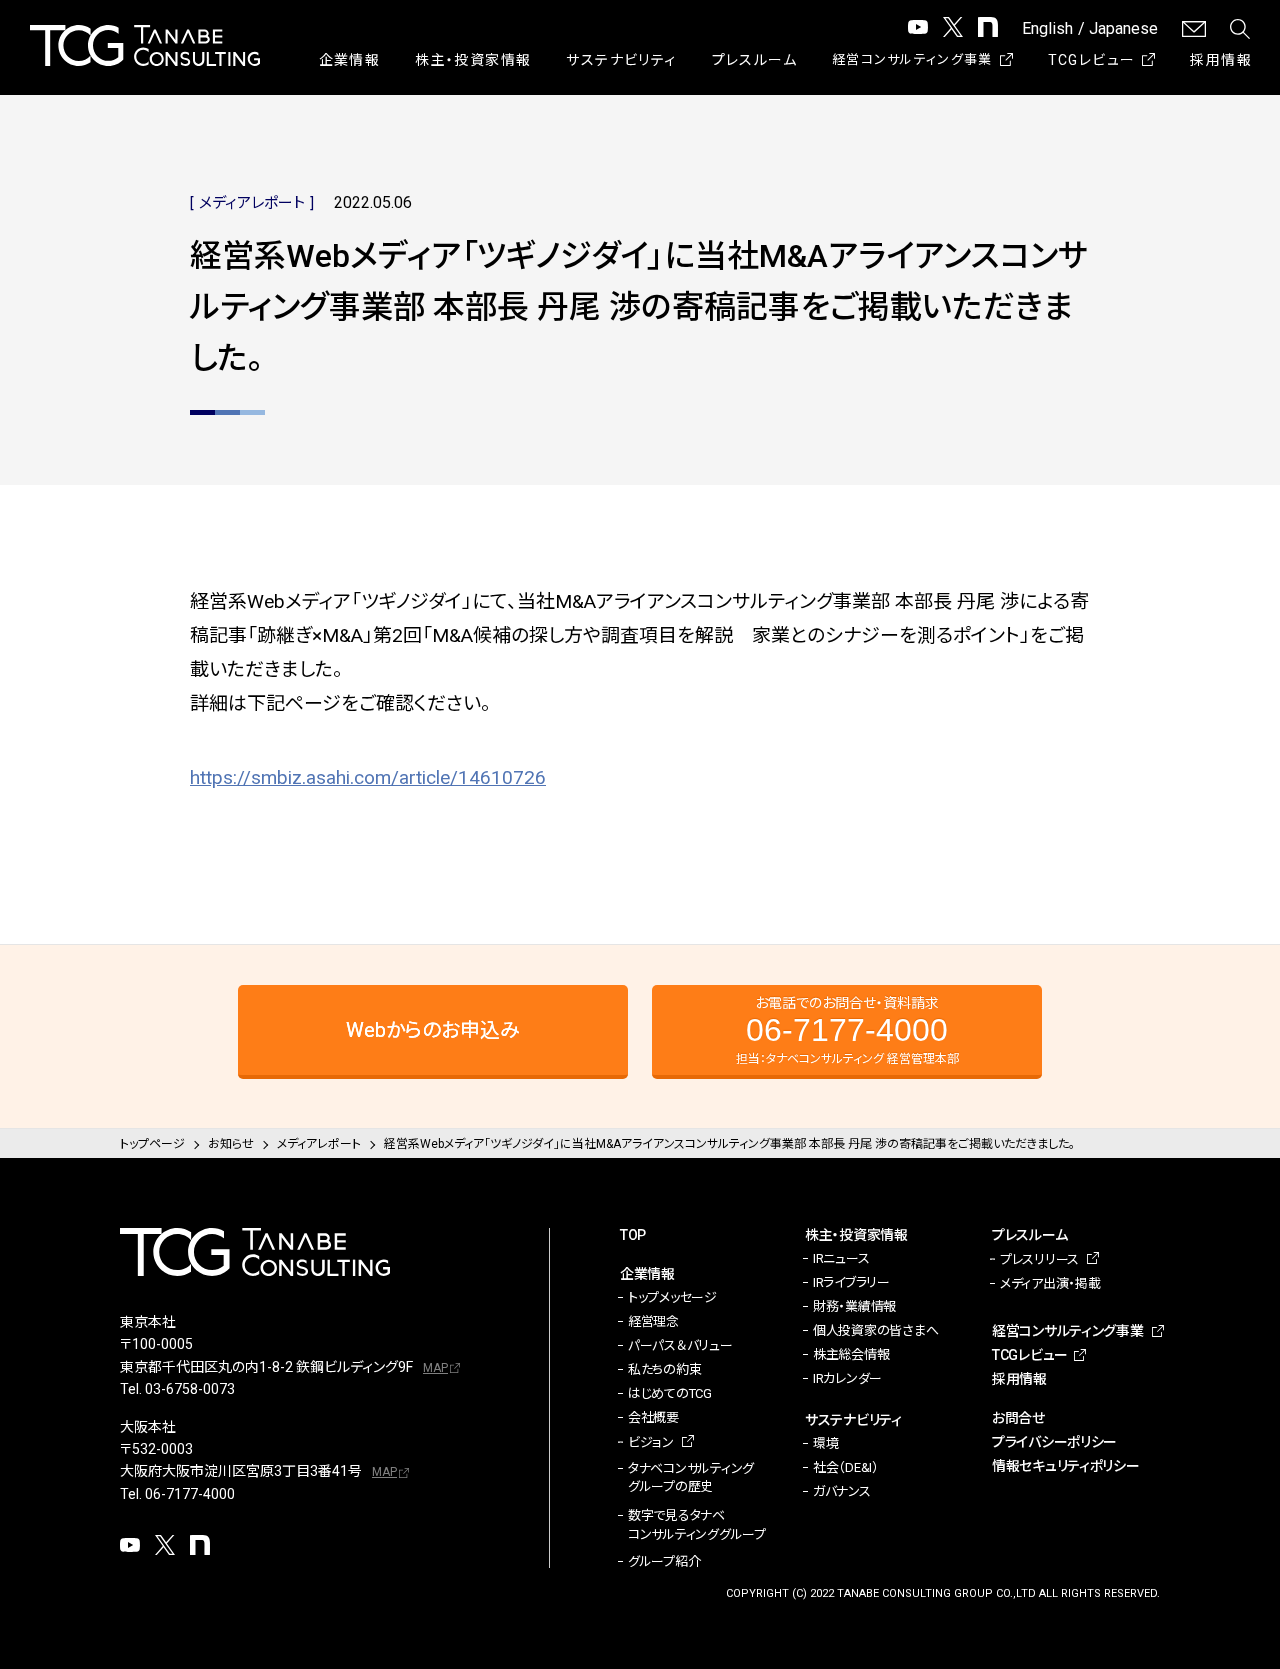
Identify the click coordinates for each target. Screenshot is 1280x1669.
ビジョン (651, 1442)
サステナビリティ (621, 60)
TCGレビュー (1092, 60)
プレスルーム (754, 60)
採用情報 (1221, 60)
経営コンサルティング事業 (912, 59)
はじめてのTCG (670, 1393)
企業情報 (350, 60)
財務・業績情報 (854, 1306)
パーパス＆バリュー (680, 1345)
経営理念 (653, 1321)
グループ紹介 (664, 1561)
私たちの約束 (664, 1369)
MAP (435, 1368)
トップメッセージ (672, 1297)
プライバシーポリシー (1054, 1442)
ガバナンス (842, 1491)
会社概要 (653, 1417)
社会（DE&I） (846, 1467)
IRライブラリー (851, 1282)
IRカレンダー (847, 1378)
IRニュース (841, 1258)
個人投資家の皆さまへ (875, 1330)
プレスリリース (1039, 1259)
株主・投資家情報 (473, 60)
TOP (633, 1235)
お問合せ (1018, 1418)
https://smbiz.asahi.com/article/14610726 (368, 777)
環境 (825, 1443)
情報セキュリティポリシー (1066, 1466)
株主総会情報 (851, 1354)
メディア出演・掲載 (1050, 1283)
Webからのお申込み (433, 1030)
